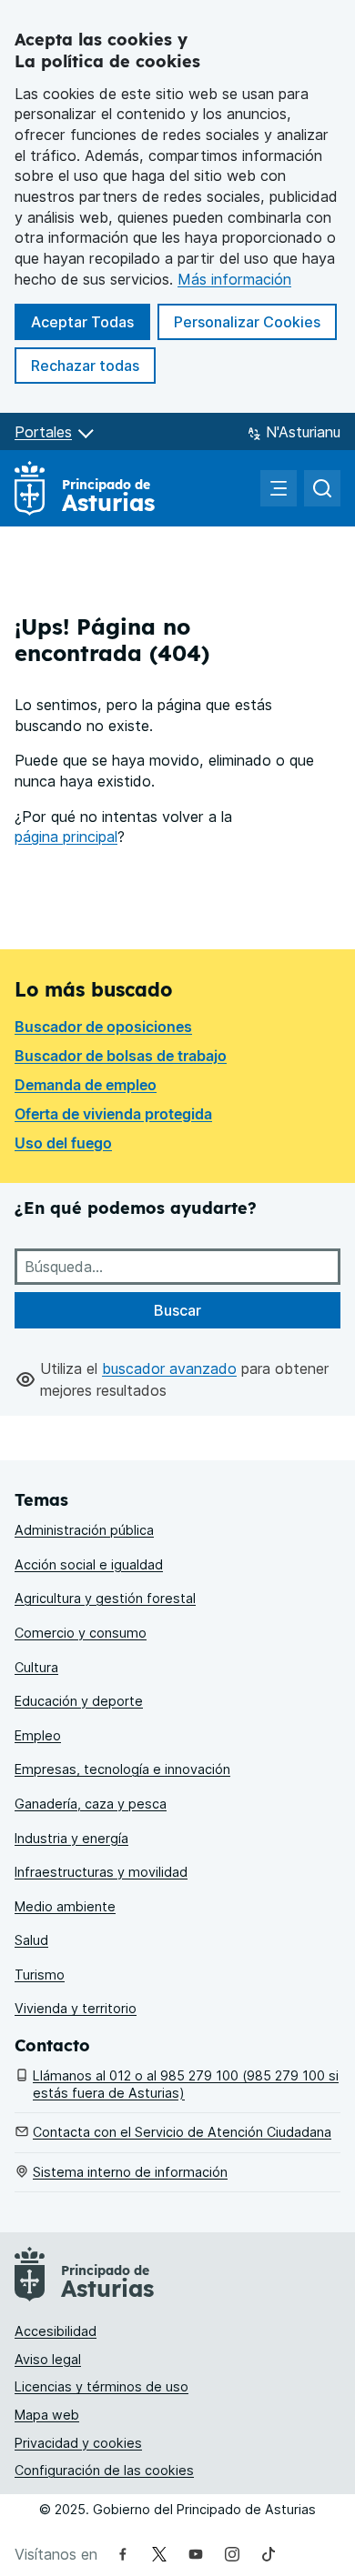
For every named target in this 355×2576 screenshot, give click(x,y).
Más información (234, 279)
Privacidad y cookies (78, 2443)
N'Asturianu (303, 432)
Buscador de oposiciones (103, 1027)
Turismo (40, 1975)
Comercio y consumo (81, 1633)
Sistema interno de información (130, 2172)
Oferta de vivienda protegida (113, 1114)
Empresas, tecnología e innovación (122, 1769)
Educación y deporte (79, 1701)
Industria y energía (71, 1838)
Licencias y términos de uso (101, 2386)
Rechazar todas (93, 365)
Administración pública (84, 1530)
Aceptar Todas (91, 321)
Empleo (38, 1735)
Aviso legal (48, 2359)
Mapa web (47, 2415)
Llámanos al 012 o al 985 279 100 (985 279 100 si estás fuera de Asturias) (186, 2084)
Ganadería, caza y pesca (91, 1804)
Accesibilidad (56, 2331)
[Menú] (279, 488)
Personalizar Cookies (247, 322)
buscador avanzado (169, 1368)
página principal (66, 837)
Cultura (36, 1667)
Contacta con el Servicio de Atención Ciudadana (182, 2132)
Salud (31, 1940)
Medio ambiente (65, 1906)
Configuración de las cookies (104, 2470)
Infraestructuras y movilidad (101, 1872)
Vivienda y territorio (76, 2008)
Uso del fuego (63, 1143)
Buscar (177, 1310)
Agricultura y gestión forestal (105, 1598)
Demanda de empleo (86, 1085)
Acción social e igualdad (89, 1564)
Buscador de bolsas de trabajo (121, 1056)
